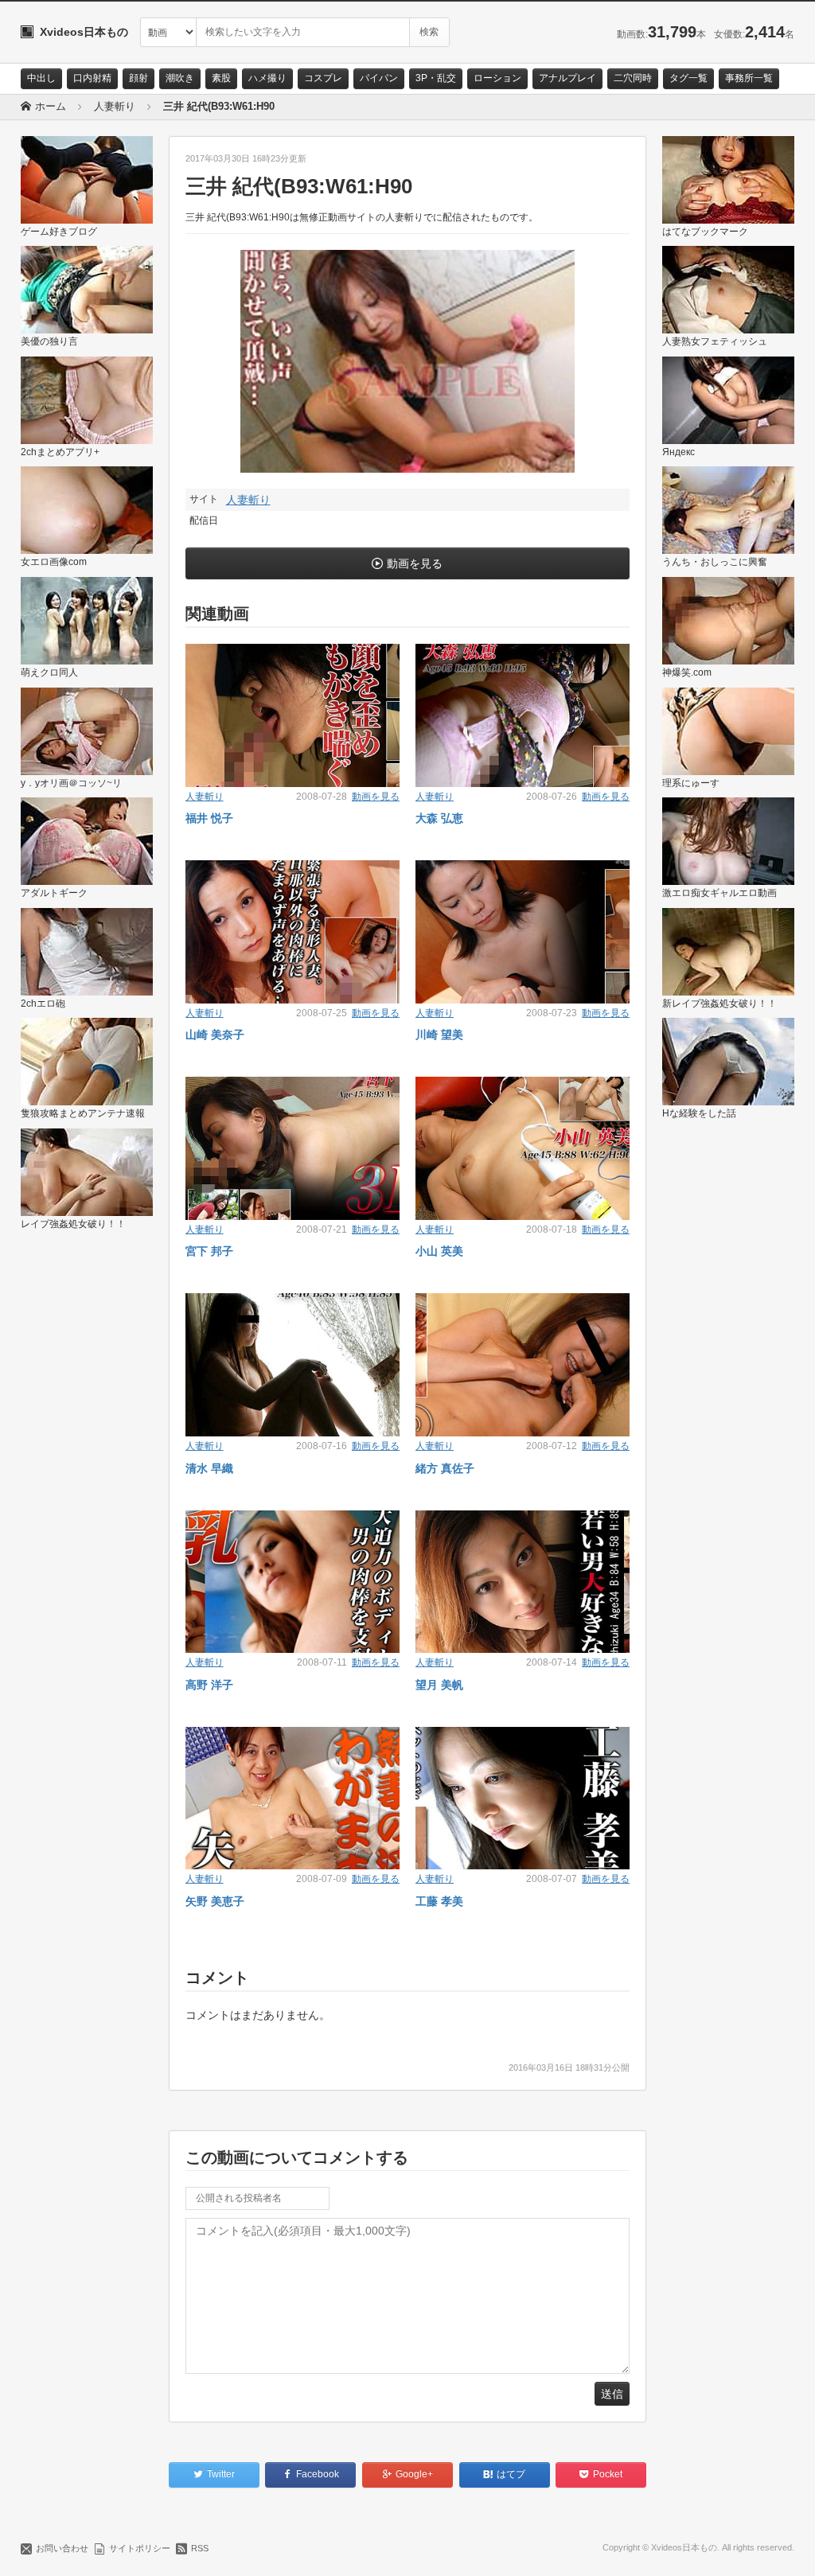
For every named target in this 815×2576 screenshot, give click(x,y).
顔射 (138, 78)
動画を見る (415, 563)
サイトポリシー (140, 2548)
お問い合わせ (62, 2548)
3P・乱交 (436, 78)
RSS (200, 2548)
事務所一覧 (749, 78)
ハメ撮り (267, 78)
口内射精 (92, 78)
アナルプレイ (567, 78)
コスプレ (323, 78)
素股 (221, 78)
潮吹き (180, 78)
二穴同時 (633, 78)
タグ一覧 (688, 78)
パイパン (379, 78)
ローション (497, 78)
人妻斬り (248, 500)
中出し (41, 78)
